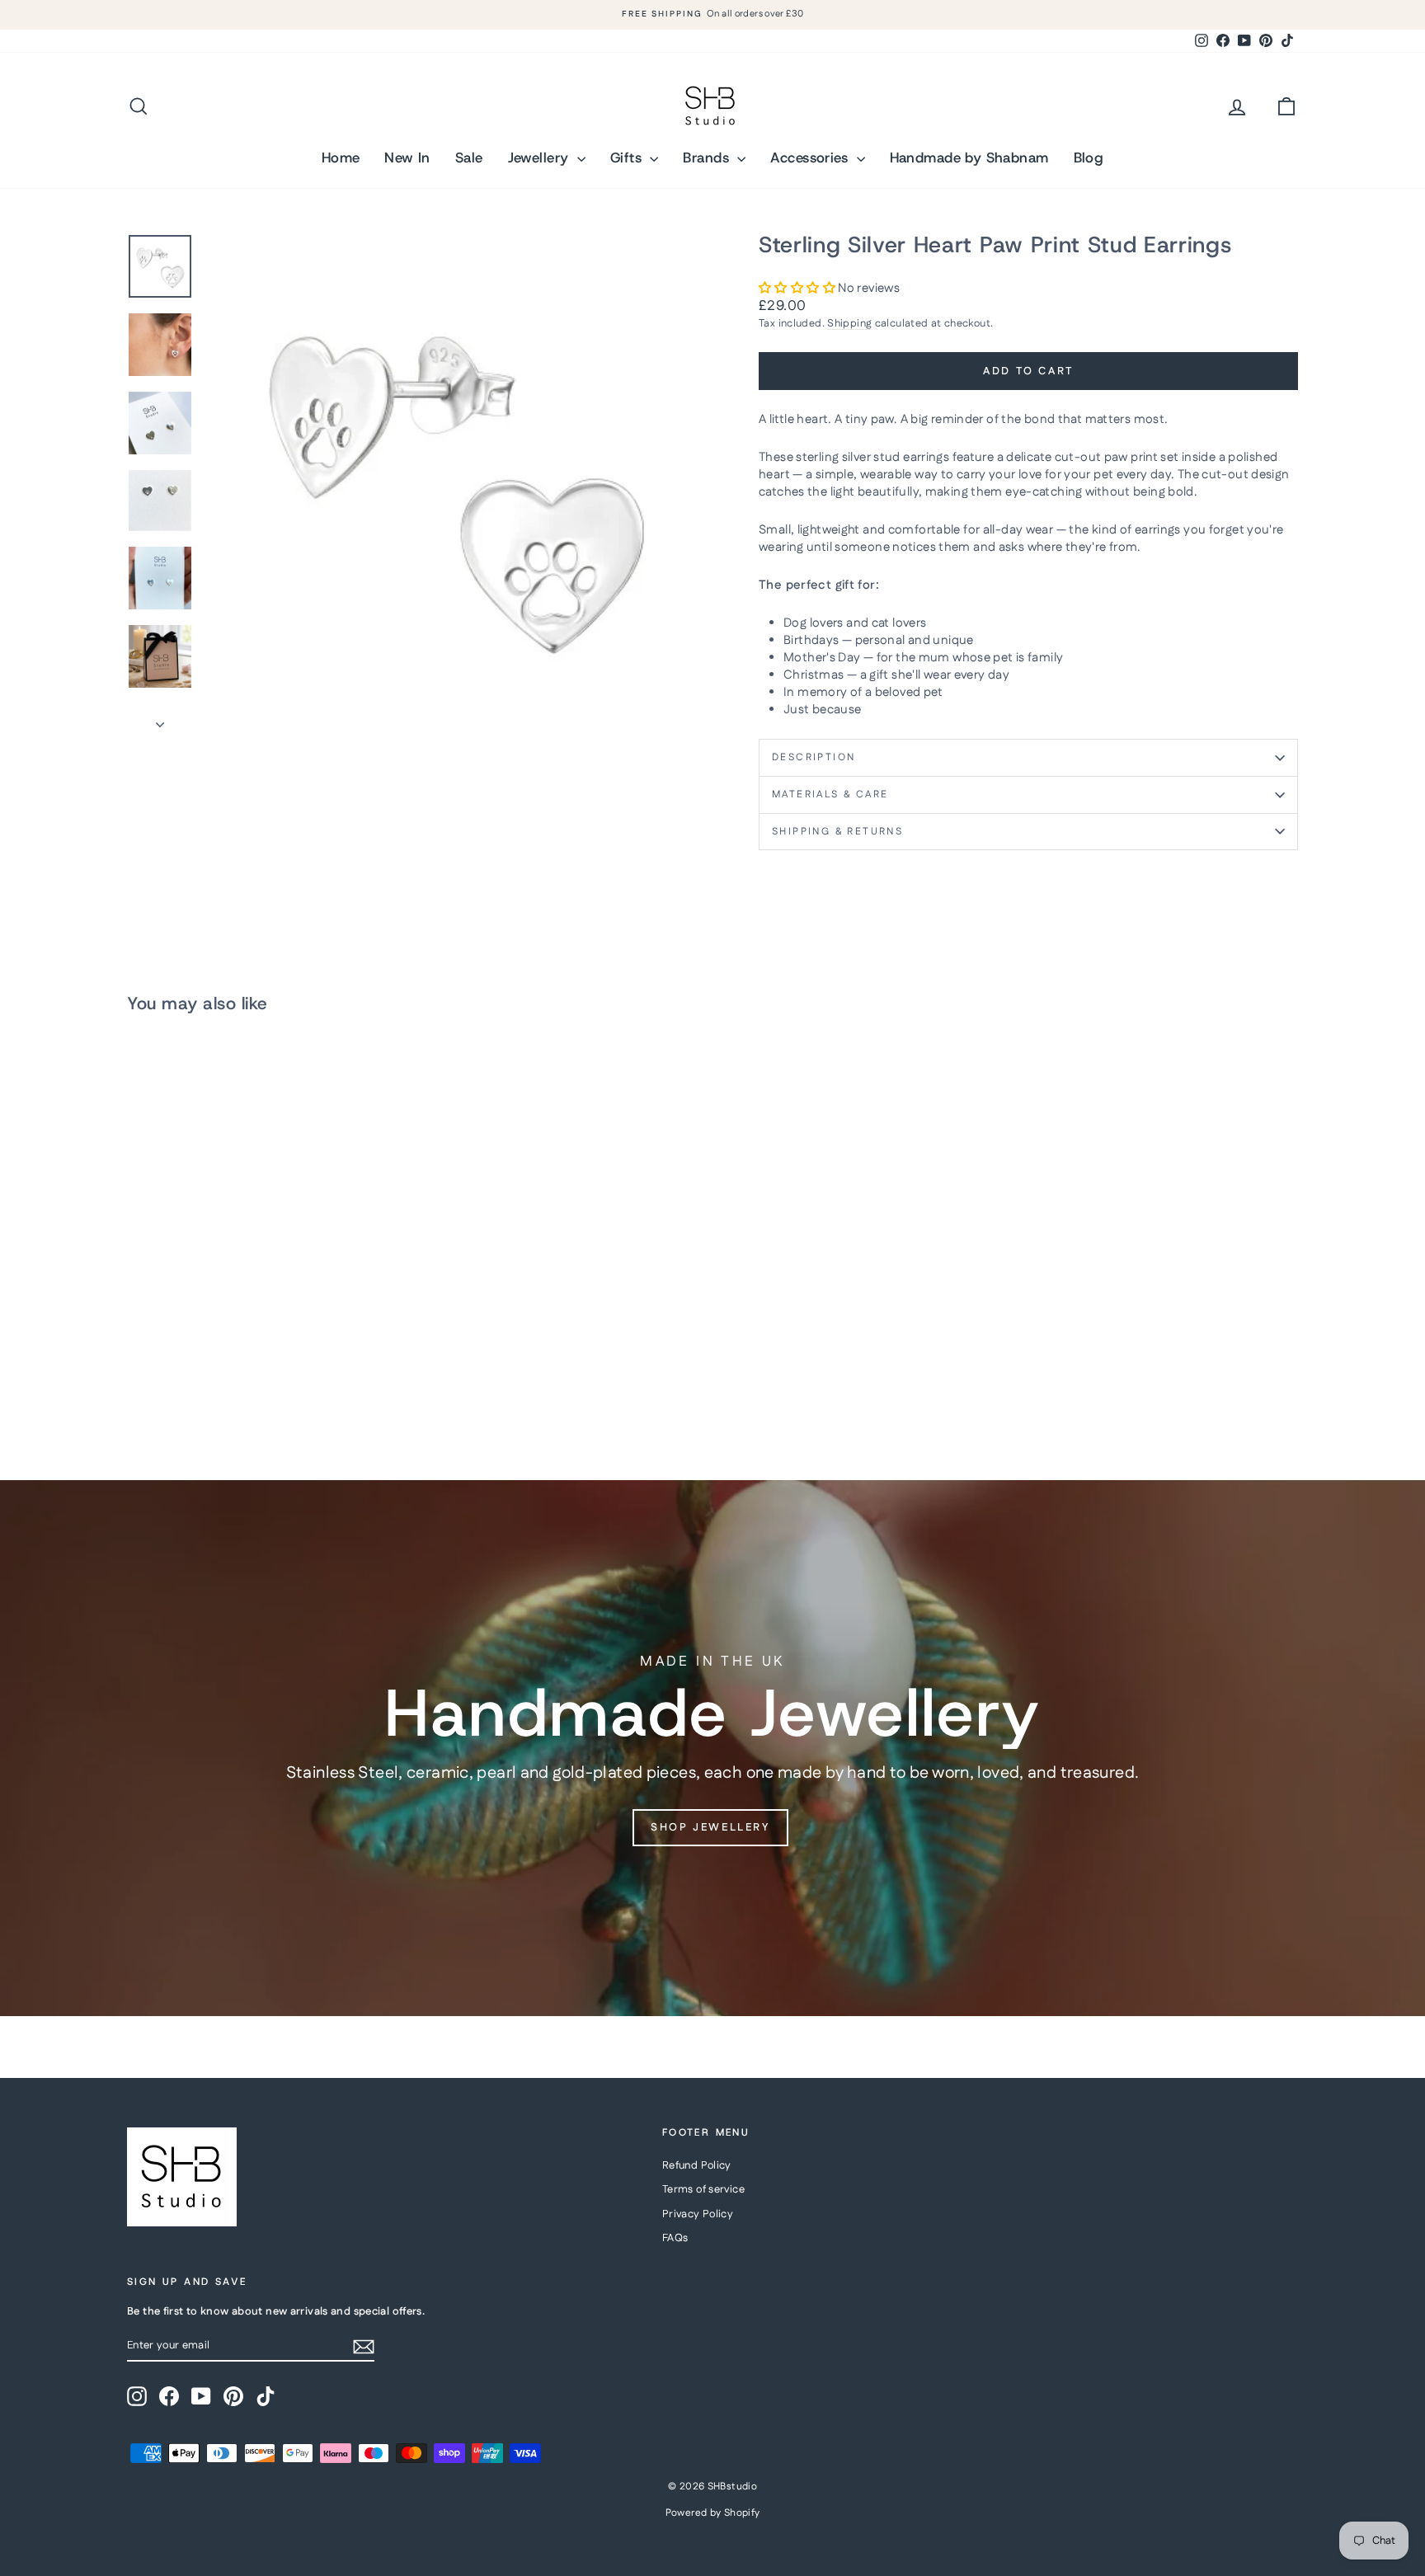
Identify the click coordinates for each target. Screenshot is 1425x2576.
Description (814, 757)
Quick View (266, 1317)
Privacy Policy (698, 2214)
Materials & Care (830, 794)
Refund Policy (697, 2165)
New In (407, 157)
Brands (708, 157)
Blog (1089, 157)
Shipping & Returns (837, 832)
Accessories (811, 157)
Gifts (628, 157)
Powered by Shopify (713, 2513)
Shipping (849, 323)
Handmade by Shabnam (969, 157)
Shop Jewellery (710, 1827)
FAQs (675, 2238)
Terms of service (703, 2189)
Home (341, 157)
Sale (469, 157)
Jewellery (541, 157)
